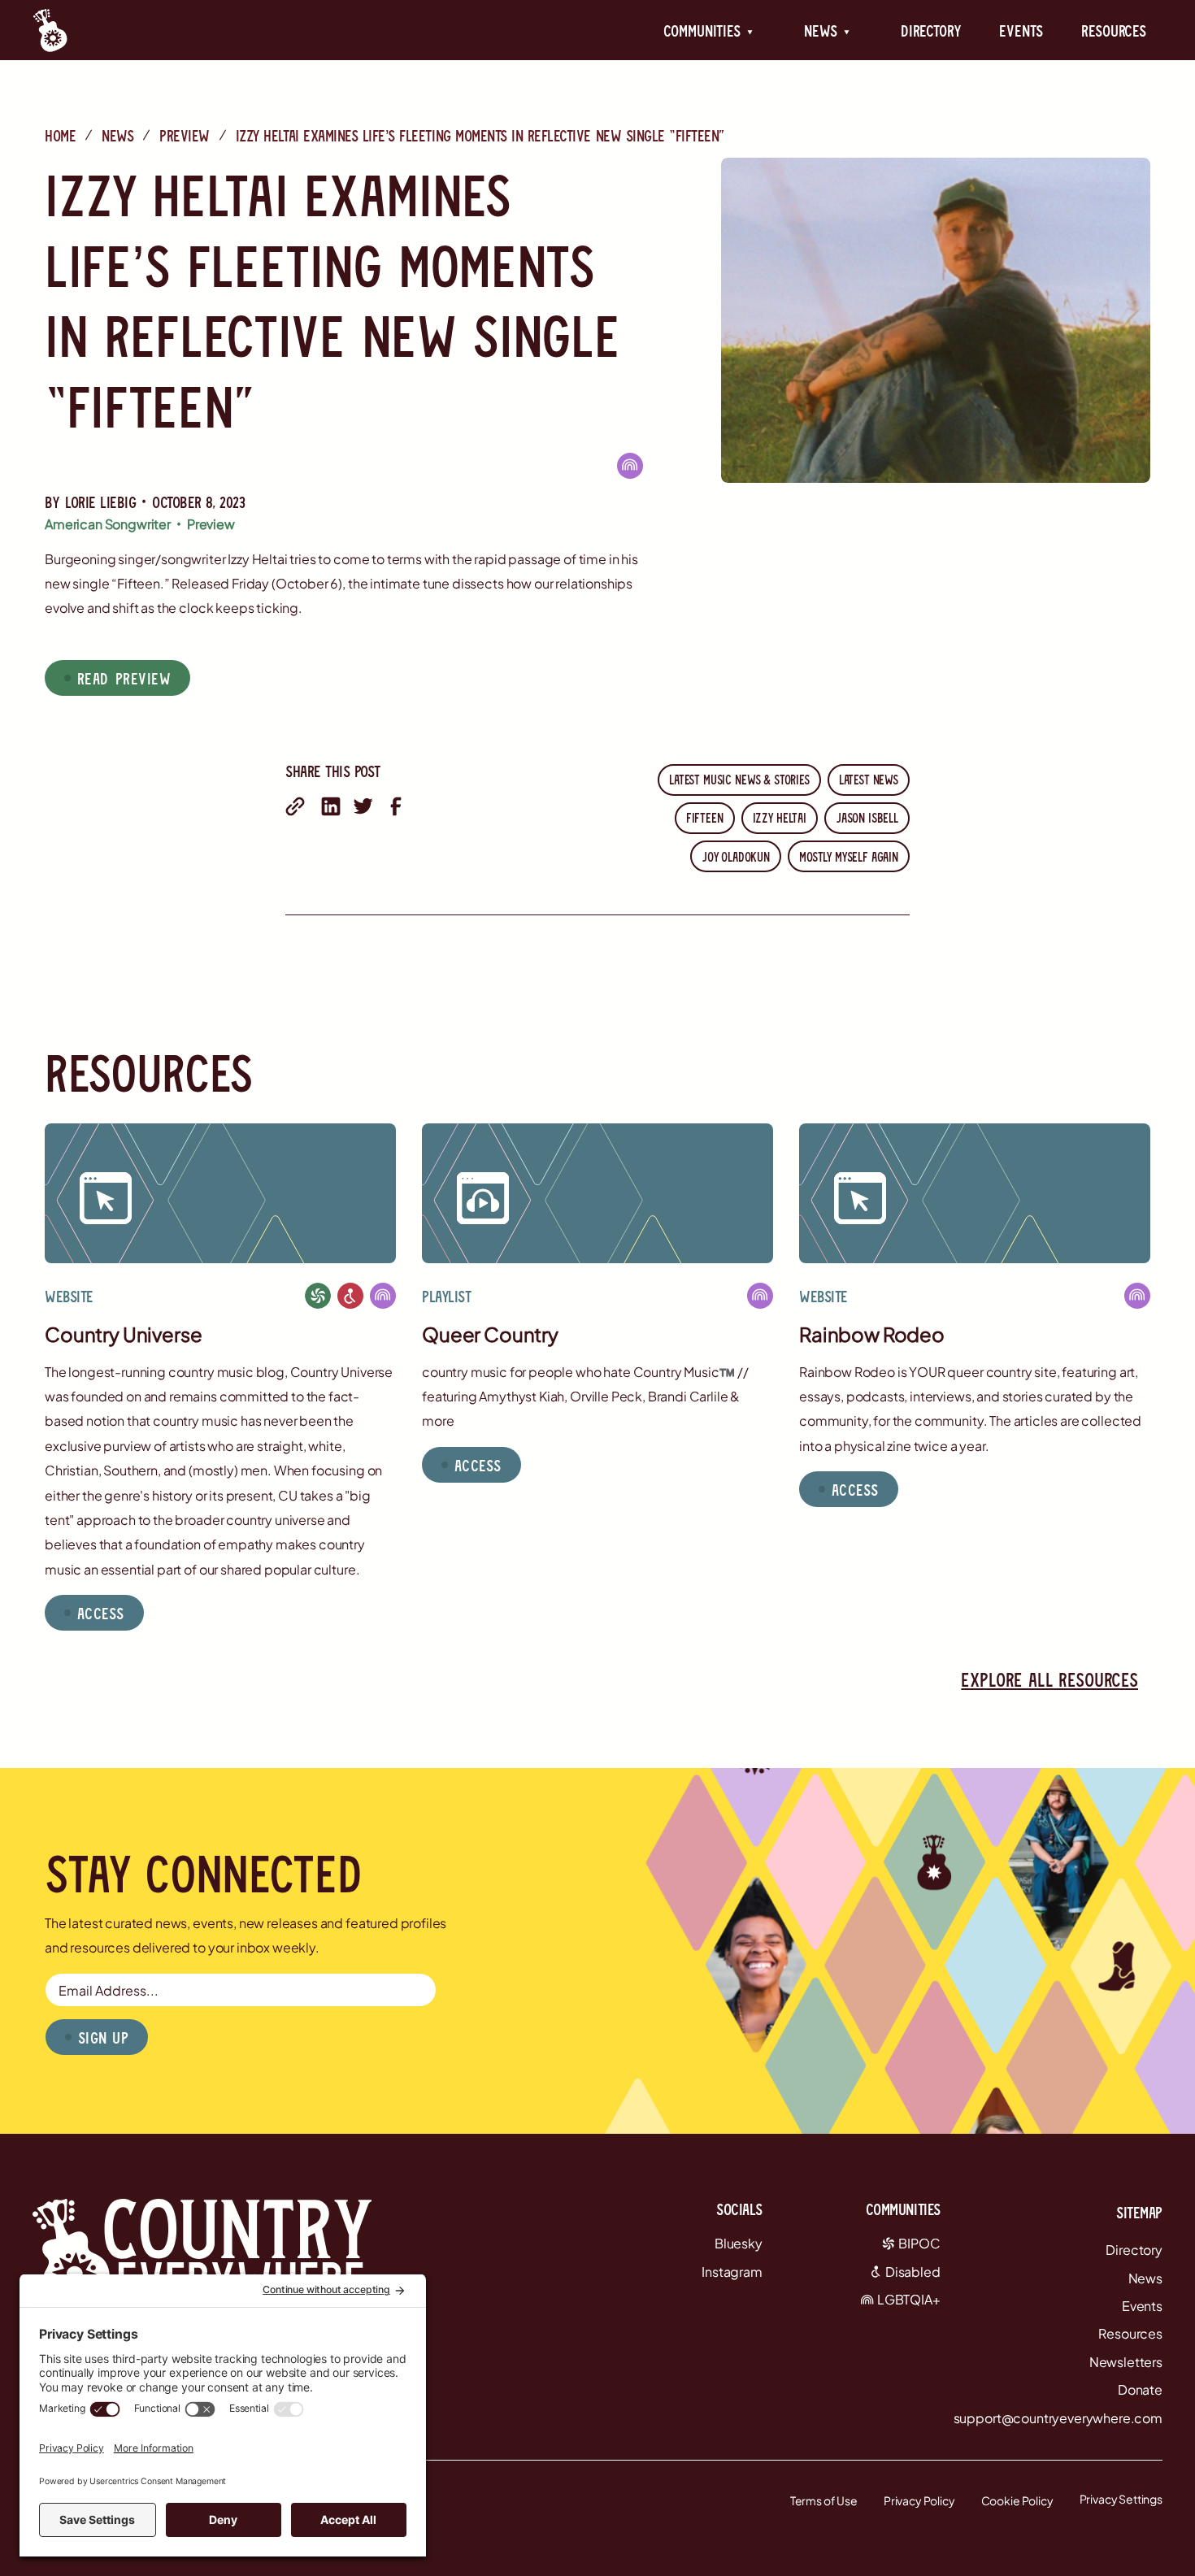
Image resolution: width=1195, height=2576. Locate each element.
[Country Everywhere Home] (50, 30)
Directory (931, 30)
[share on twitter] (363, 806)
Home (60, 135)
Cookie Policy (1017, 2500)
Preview (185, 135)
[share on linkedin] (331, 806)
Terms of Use (824, 2500)
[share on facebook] (396, 806)
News (117, 135)
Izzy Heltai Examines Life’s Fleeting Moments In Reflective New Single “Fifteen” (480, 135)
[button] (708, 30)
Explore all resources (1049, 1679)
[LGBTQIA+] (630, 465)
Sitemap (1139, 2212)
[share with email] (295, 806)
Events (1021, 30)
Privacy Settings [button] (1121, 2499)
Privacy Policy (919, 2500)
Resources (1114, 30)
